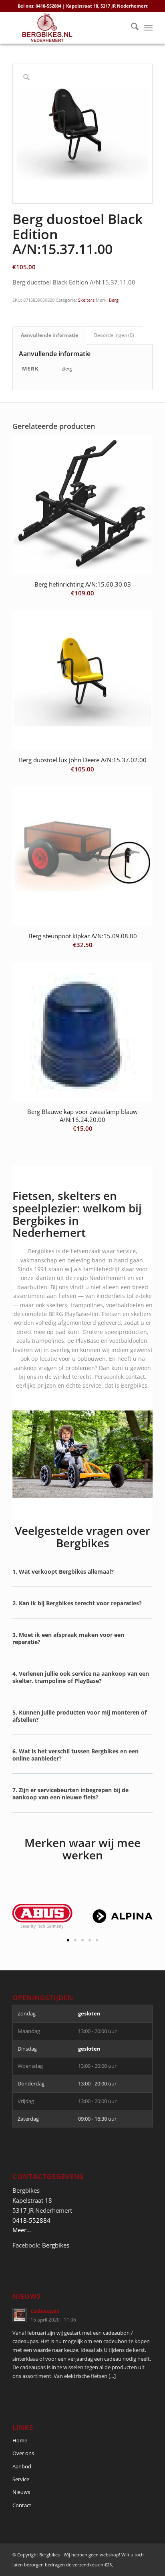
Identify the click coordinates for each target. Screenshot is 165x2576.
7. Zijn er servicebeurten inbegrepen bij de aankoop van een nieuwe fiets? (70, 1794)
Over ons (23, 2453)
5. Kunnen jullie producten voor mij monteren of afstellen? (79, 1716)
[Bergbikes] (68, 28)
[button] (82, 1577)
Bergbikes (56, 2245)
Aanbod (22, 2466)
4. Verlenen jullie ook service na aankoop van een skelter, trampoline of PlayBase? (81, 1677)
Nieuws (21, 2492)
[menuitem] (131, 28)
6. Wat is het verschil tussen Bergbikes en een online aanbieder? (75, 1755)
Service (21, 2479)
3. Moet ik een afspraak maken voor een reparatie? (68, 1638)
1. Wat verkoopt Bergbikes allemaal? (63, 1571)
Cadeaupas (45, 2311)
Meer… (22, 2230)
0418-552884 (31, 2220)
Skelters (86, 300)
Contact (22, 2505)
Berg (114, 300)
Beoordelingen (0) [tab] (114, 335)
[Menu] (148, 28)
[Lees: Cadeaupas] (20, 2315)
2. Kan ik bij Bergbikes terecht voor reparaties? (77, 1603)
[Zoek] (131, 28)
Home (20, 2440)
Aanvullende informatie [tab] (49, 335)
